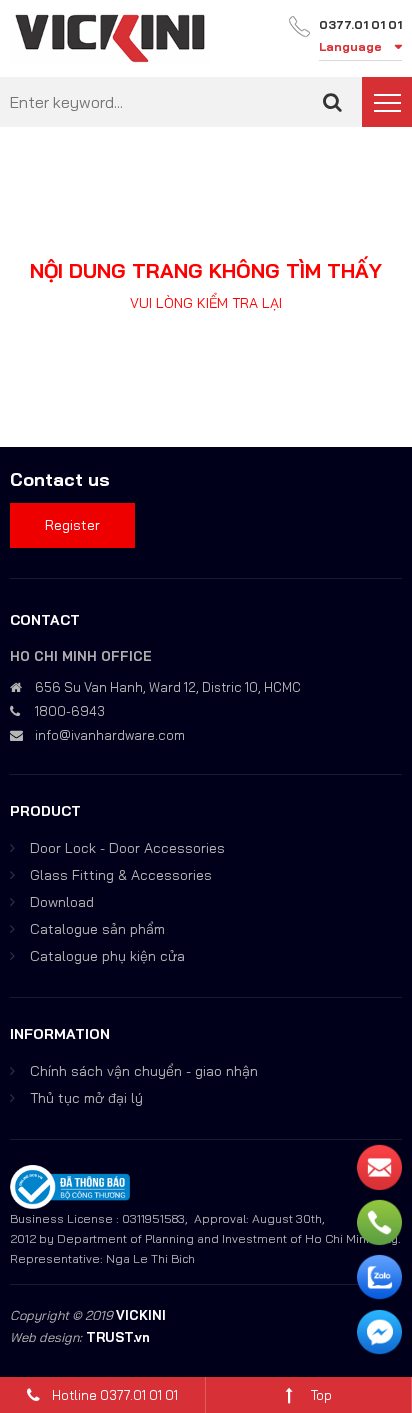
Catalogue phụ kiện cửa (107, 956)
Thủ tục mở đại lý (86, 1098)
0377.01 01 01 (360, 24)
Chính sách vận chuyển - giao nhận (144, 1071)
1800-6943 (70, 711)
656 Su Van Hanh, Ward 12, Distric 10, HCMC (168, 687)
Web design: (46, 1337)
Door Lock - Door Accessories (127, 848)
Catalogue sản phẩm (97, 929)
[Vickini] (110, 37)
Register (72, 525)
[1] (332, 102)
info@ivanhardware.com (110, 735)
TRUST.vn (118, 1337)
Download (62, 902)
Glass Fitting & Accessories (121, 875)
